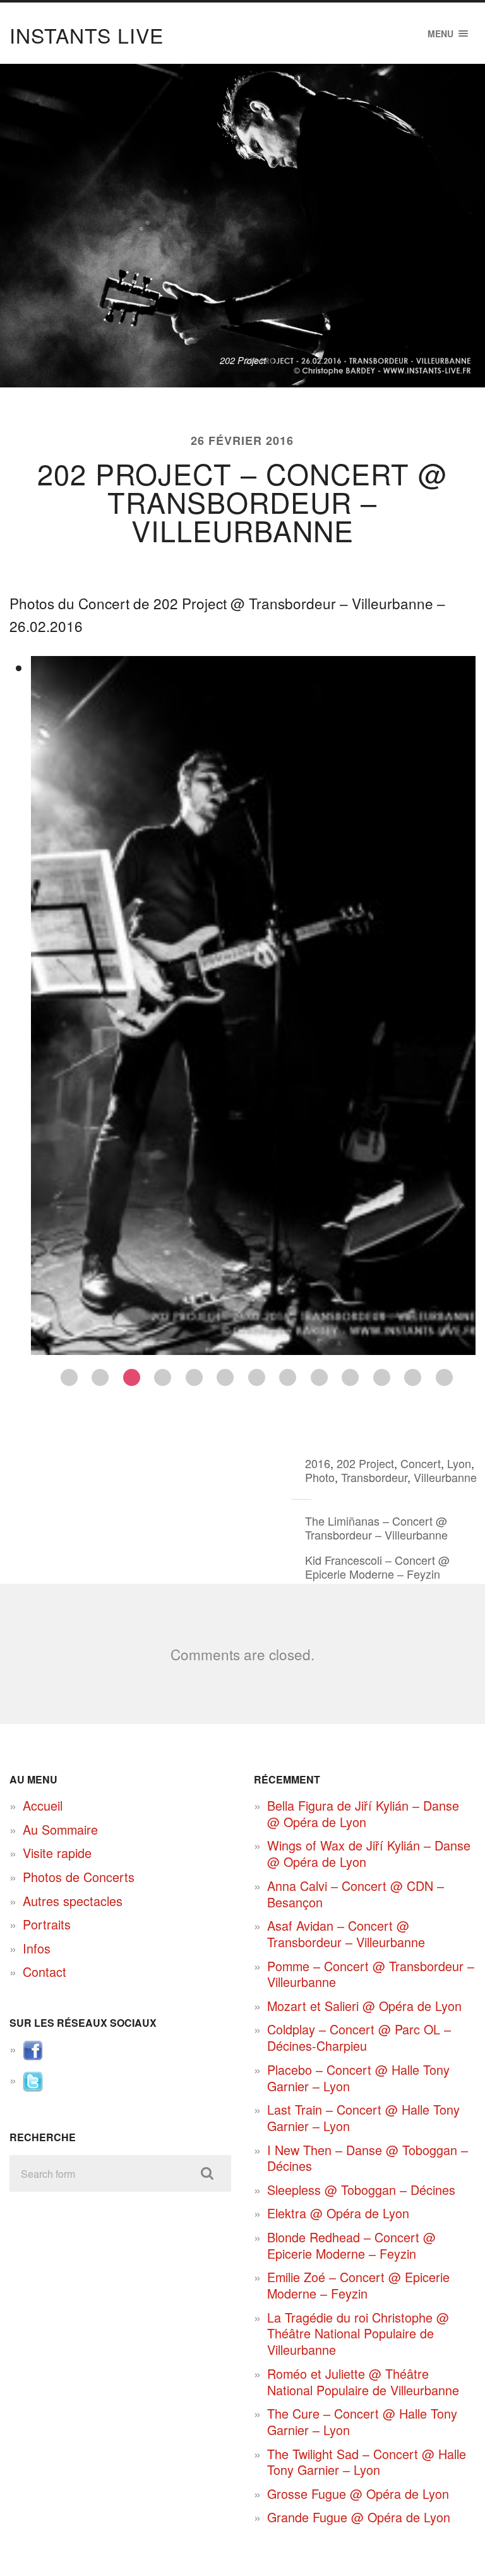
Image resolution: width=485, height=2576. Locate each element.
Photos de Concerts (79, 1877)
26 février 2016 (242, 440)
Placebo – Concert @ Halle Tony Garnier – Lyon (358, 2078)
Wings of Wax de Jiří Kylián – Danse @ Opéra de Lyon (369, 1853)
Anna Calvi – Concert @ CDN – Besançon (356, 1894)
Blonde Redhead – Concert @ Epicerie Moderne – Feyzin (351, 2245)
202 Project (365, 1463)
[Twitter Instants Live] (33, 2087)
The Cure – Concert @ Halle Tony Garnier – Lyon (362, 2421)
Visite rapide (57, 1853)
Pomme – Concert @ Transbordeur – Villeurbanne (371, 1974)
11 (382, 1377)
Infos (37, 1948)
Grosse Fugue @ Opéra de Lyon (358, 2494)
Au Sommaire (60, 1829)
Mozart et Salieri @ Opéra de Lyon (364, 2006)
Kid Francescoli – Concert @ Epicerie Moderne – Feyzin (377, 1567)
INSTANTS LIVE (87, 35)
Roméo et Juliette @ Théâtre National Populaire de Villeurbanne (363, 2382)
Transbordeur (374, 1477)
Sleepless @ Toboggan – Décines (361, 2190)
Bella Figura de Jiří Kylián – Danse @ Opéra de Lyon (363, 1814)
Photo (320, 1477)
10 (350, 1377)
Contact (45, 1971)
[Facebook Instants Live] (33, 2056)
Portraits (47, 1924)
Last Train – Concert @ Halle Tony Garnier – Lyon (363, 2117)
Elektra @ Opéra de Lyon (338, 2213)
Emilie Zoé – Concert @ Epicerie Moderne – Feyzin (358, 2285)
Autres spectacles (73, 1901)
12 (413, 1377)
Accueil (43, 1805)
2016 (318, 1463)
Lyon (459, 1463)
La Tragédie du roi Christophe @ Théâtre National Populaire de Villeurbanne (358, 2333)
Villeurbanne (445, 1477)
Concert (421, 1463)
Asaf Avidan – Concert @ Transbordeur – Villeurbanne (346, 1934)
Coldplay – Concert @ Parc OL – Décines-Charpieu (359, 2037)
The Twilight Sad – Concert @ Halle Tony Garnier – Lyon (367, 2462)
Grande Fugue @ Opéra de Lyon (359, 2517)
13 (444, 1377)
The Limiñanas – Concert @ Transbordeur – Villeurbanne (376, 1528)
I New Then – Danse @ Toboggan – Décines (368, 2158)
